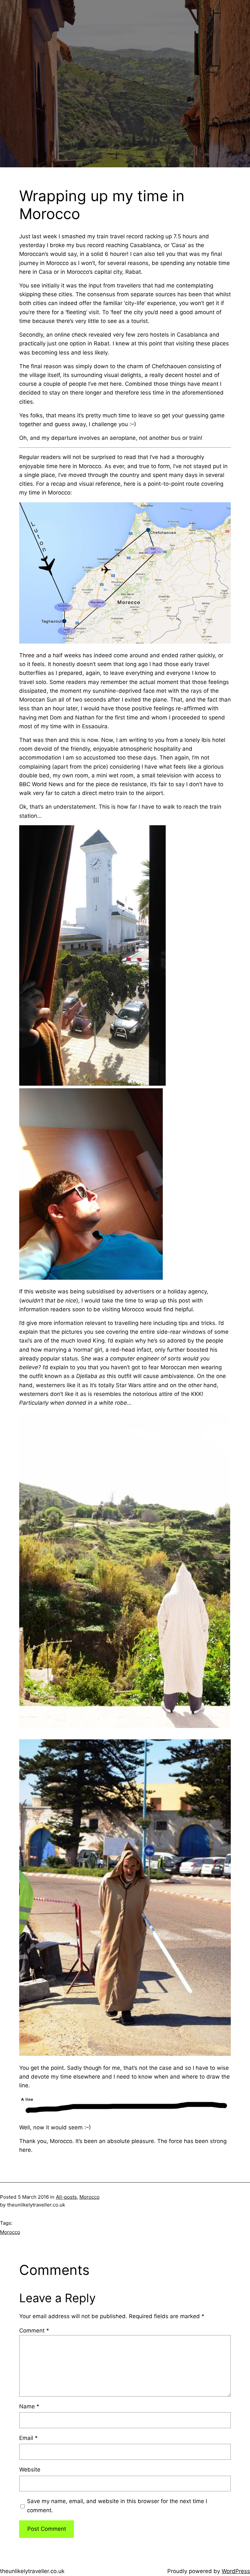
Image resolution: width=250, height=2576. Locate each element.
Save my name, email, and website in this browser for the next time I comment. (117, 2506)
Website (30, 2470)
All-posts (66, 2197)
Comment (34, 2331)
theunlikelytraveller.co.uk (32, 2571)
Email (28, 2438)
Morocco (90, 2197)
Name (29, 2406)
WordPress (236, 2571)
